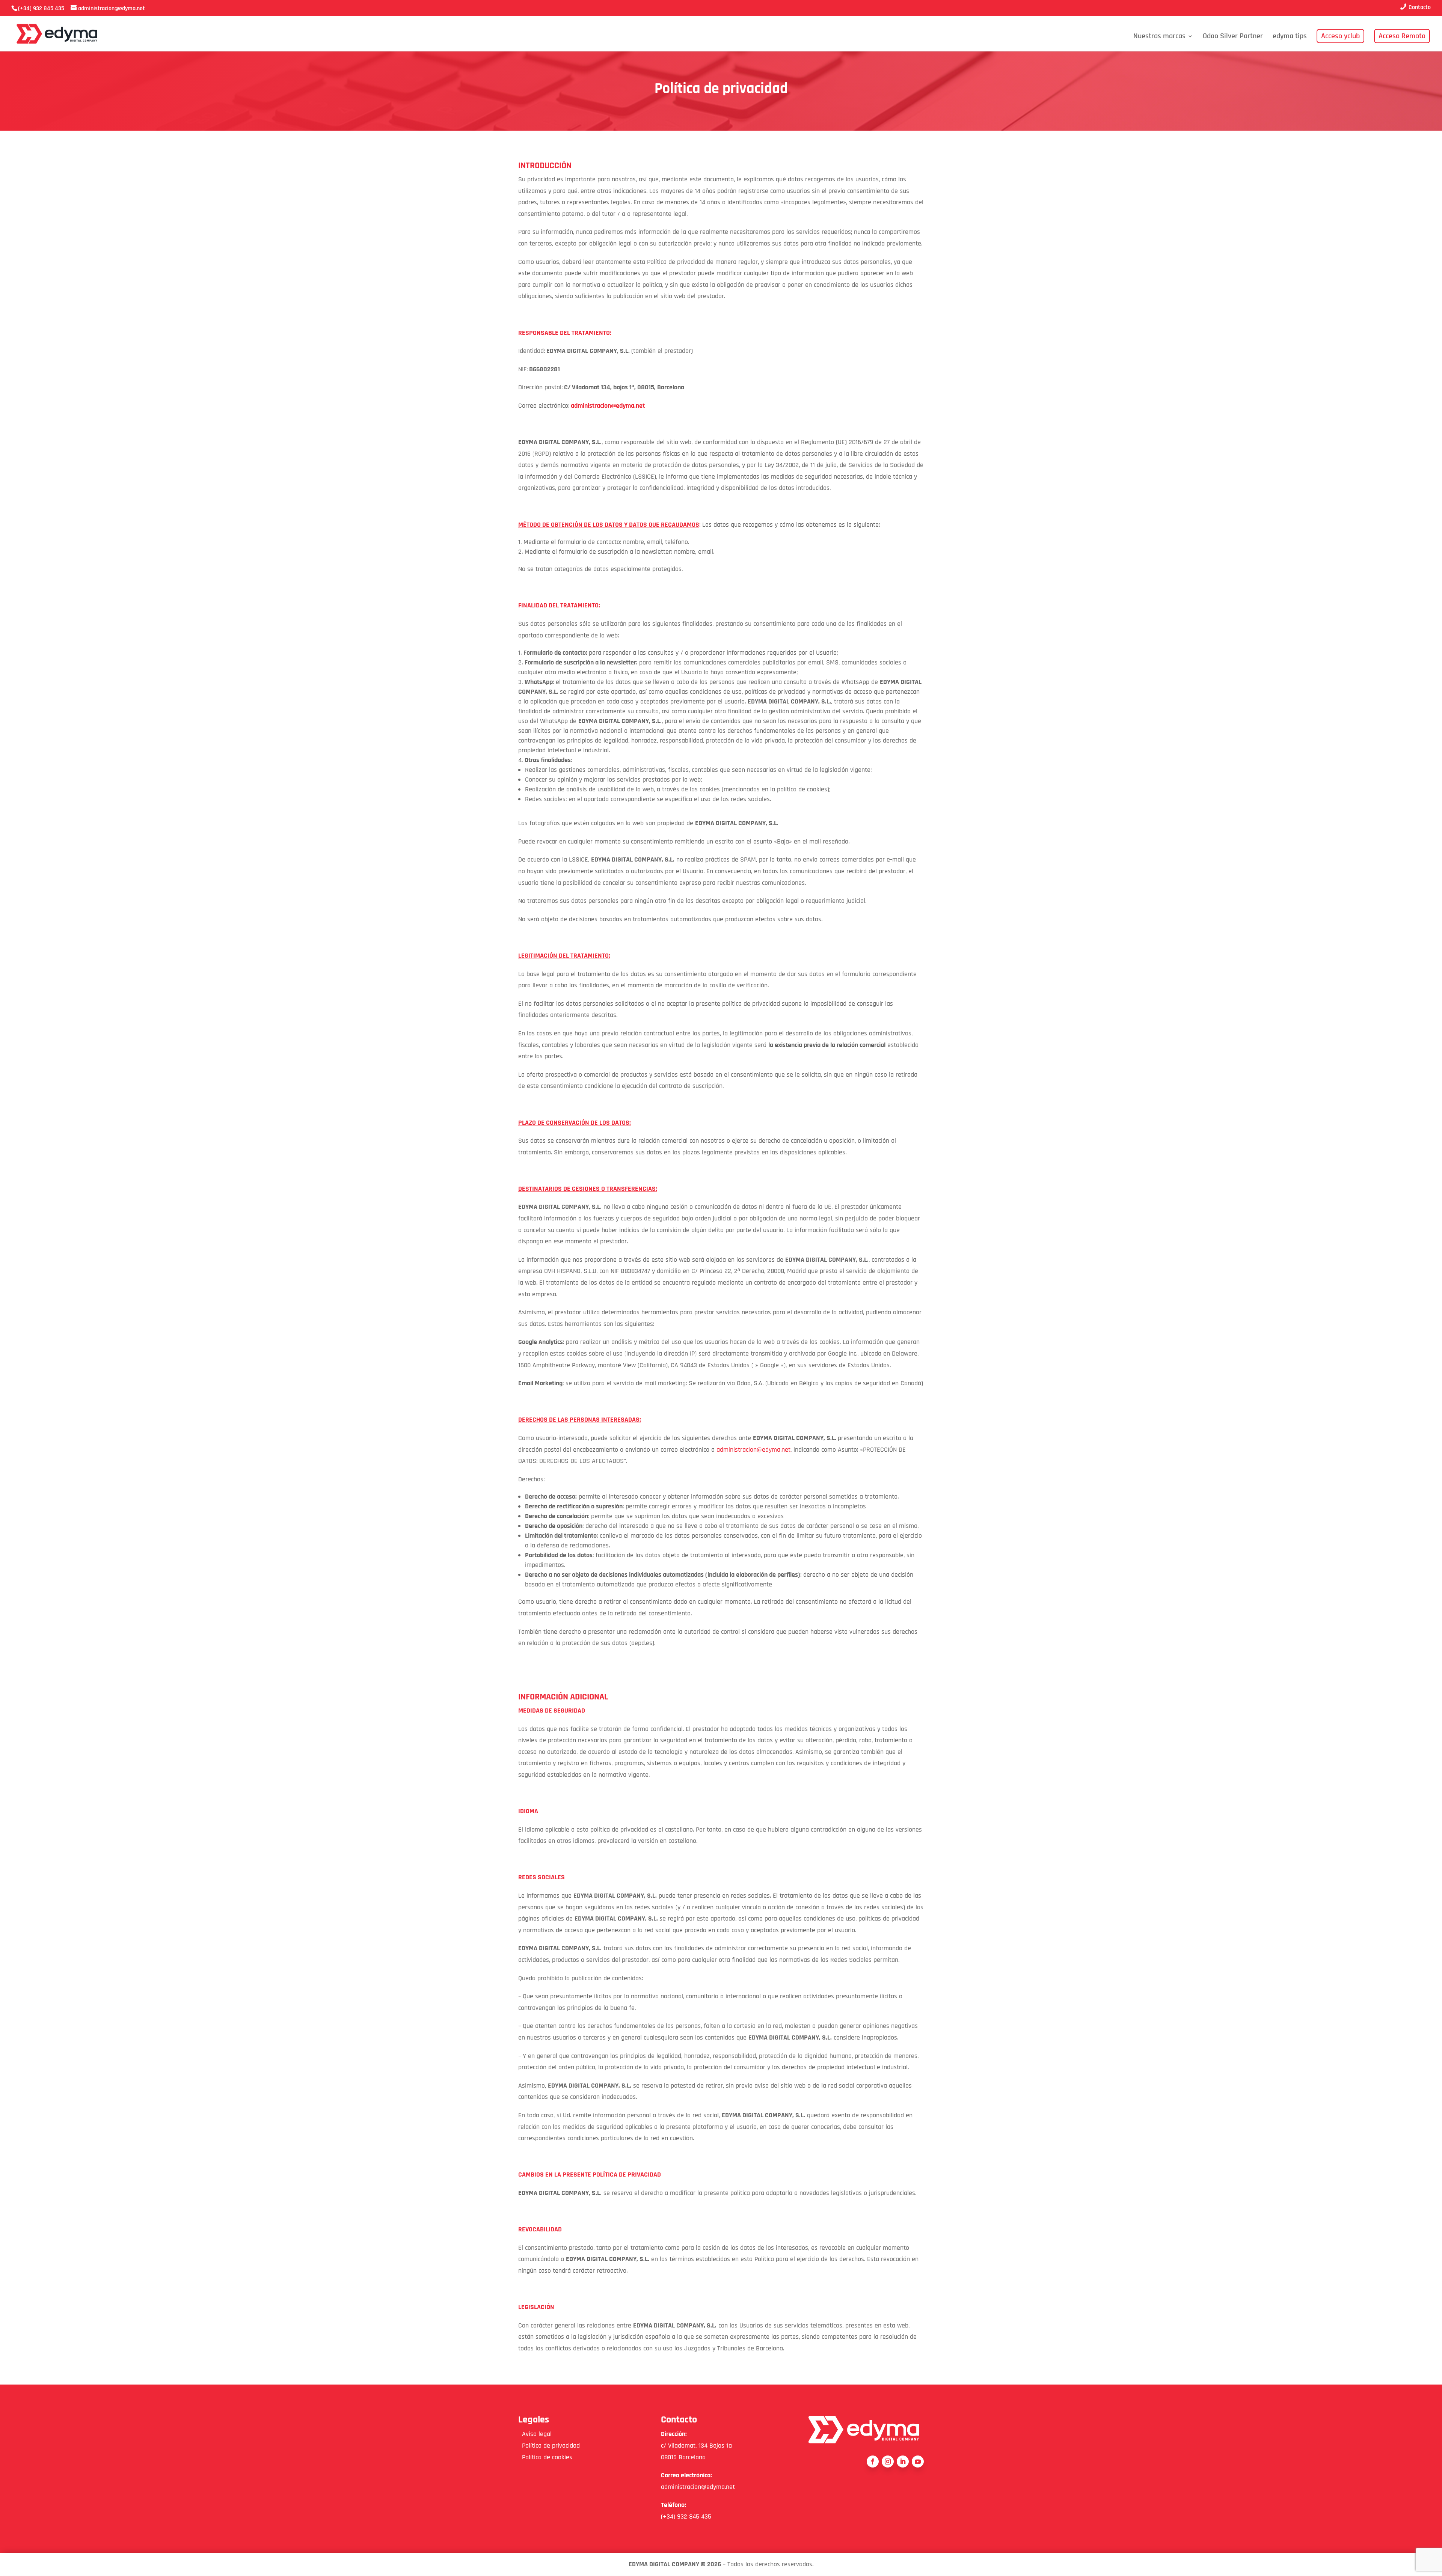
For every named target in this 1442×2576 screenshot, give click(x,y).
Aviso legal (535, 2434)
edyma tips (1290, 37)
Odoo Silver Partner (1233, 37)
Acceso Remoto (1402, 36)
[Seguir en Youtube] (918, 2462)
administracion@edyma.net (753, 1450)
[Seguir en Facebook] (873, 2462)
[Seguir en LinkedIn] (903, 2462)
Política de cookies (545, 2457)
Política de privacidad (549, 2446)
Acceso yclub (1340, 36)
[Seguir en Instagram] (888, 2462)
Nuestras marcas (1159, 37)
